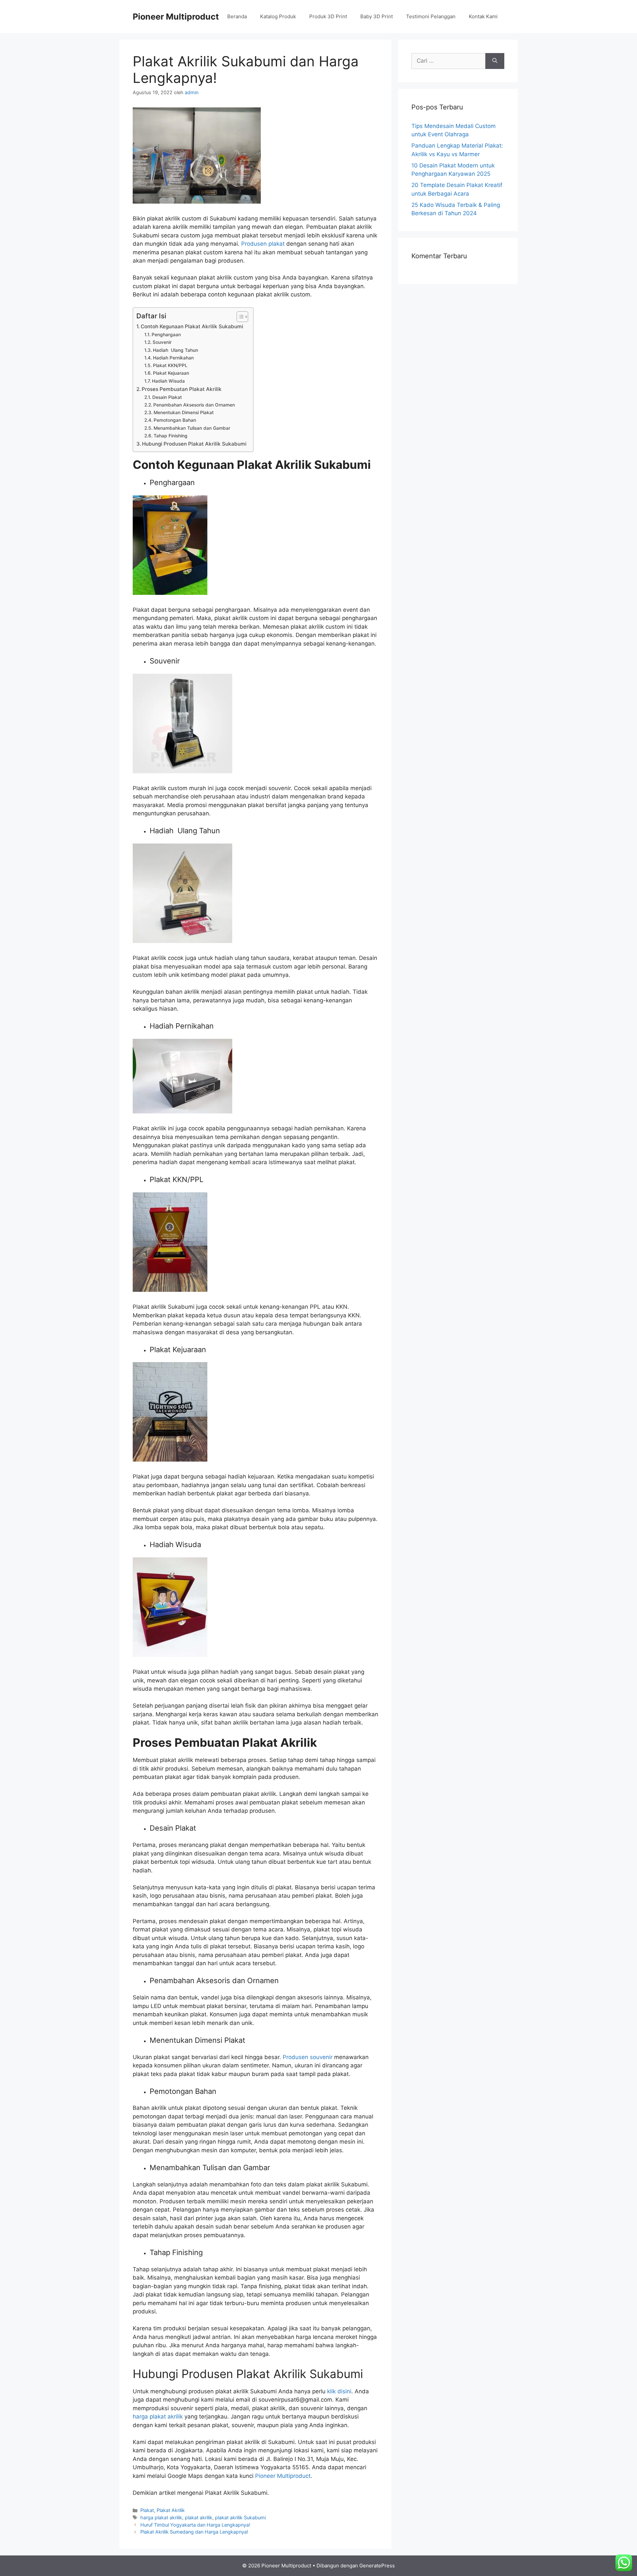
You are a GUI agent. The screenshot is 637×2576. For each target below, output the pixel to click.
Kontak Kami (483, 16)
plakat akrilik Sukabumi (240, 2517)
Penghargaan (166, 335)
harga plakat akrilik (158, 2417)
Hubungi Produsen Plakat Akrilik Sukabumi (194, 444)
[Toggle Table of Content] (239, 317)
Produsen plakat (263, 244)
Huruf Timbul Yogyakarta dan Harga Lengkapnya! (195, 2525)
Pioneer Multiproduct (176, 17)
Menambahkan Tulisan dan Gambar (192, 428)
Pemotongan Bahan (175, 420)
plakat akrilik (199, 2517)
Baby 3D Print (377, 16)
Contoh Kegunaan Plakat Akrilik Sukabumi (192, 326)
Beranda (237, 16)
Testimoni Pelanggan (431, 16)
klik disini (339, 2391)
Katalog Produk (278, 16)
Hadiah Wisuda (168, 381)
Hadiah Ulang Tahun (176, 350)
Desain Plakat (167, 397)
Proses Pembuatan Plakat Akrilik (182, 389)
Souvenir (162, 342)
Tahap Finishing (171, 436)
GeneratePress (377, 2566)
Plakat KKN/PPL (170, 365)
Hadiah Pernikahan (173, 358)
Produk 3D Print (328, 16)
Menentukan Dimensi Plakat (184, 412)
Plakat (147, 2510)
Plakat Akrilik (171, 2510)
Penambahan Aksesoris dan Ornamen (194, 405)
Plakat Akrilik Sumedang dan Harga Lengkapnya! (194, 2532)
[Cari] (495, 61)
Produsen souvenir (308, 2057)
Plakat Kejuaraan (171, 373)
